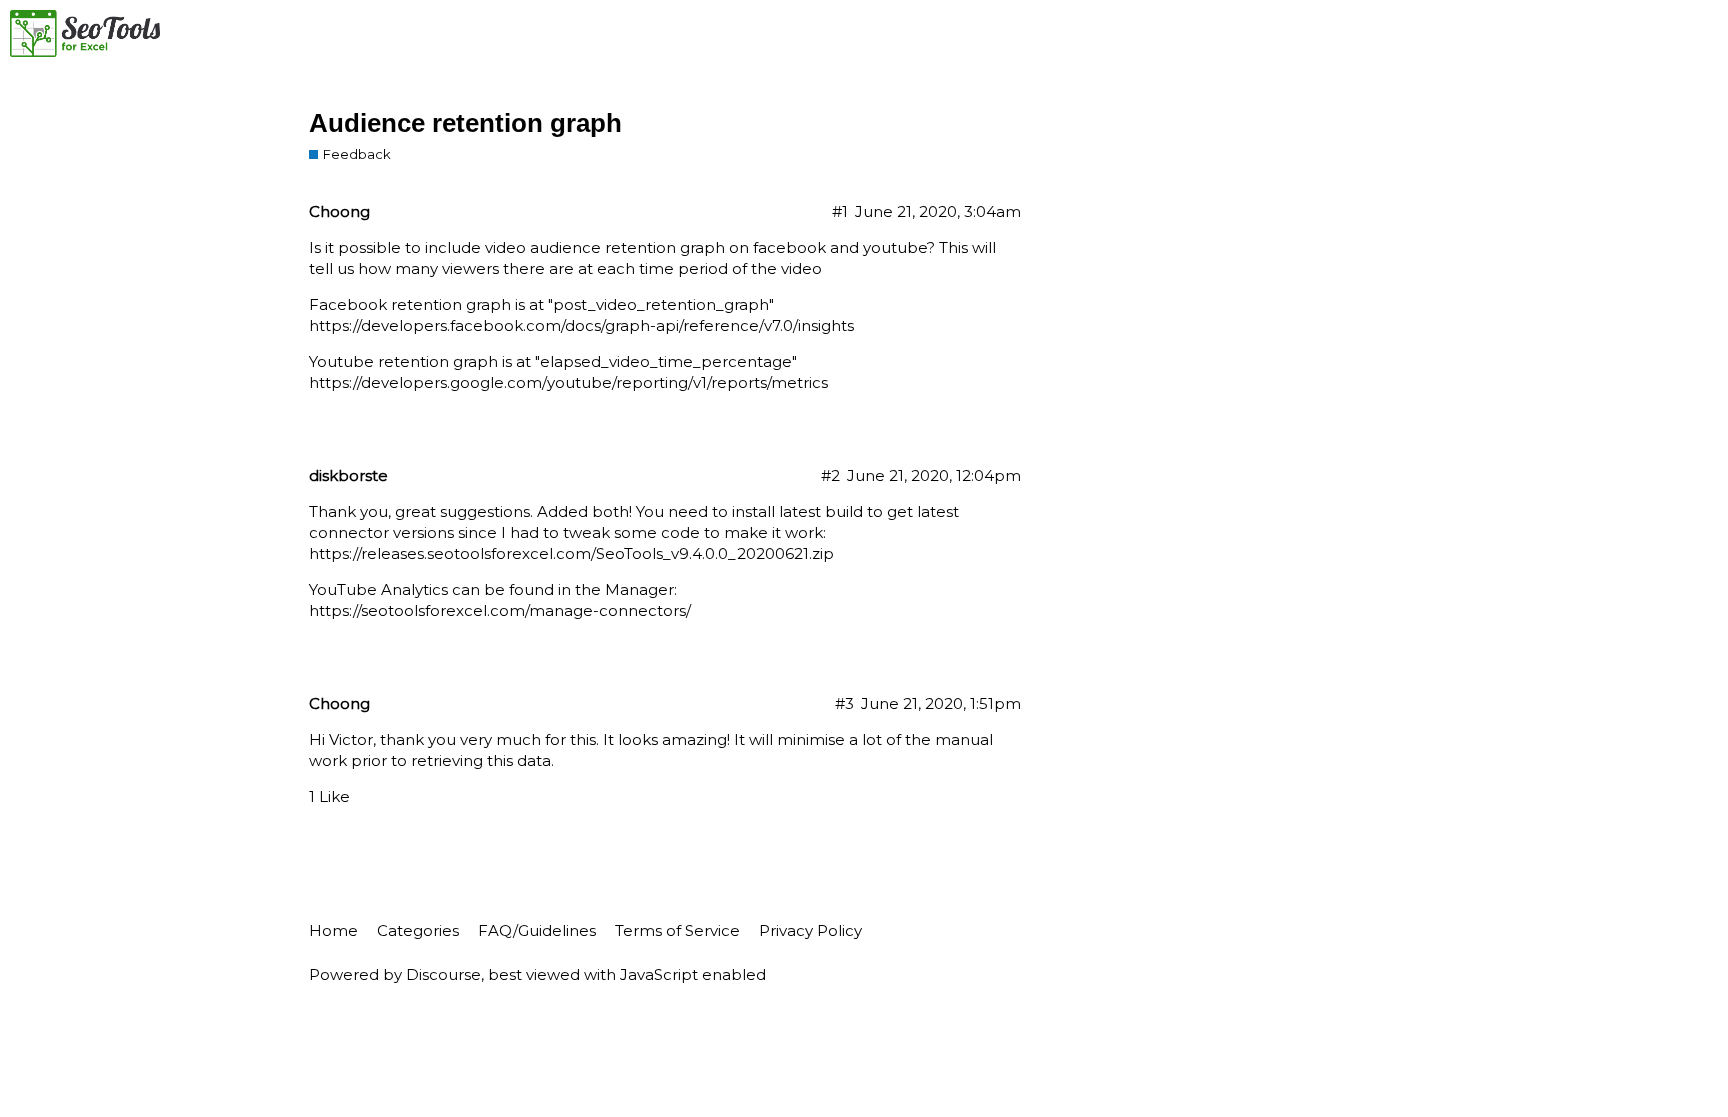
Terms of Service (677, 930)
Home (333, 930)
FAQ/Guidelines (537, 930)
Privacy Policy (810, 930)
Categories (418, 930)
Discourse (443, 974)
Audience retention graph (465, 123)
